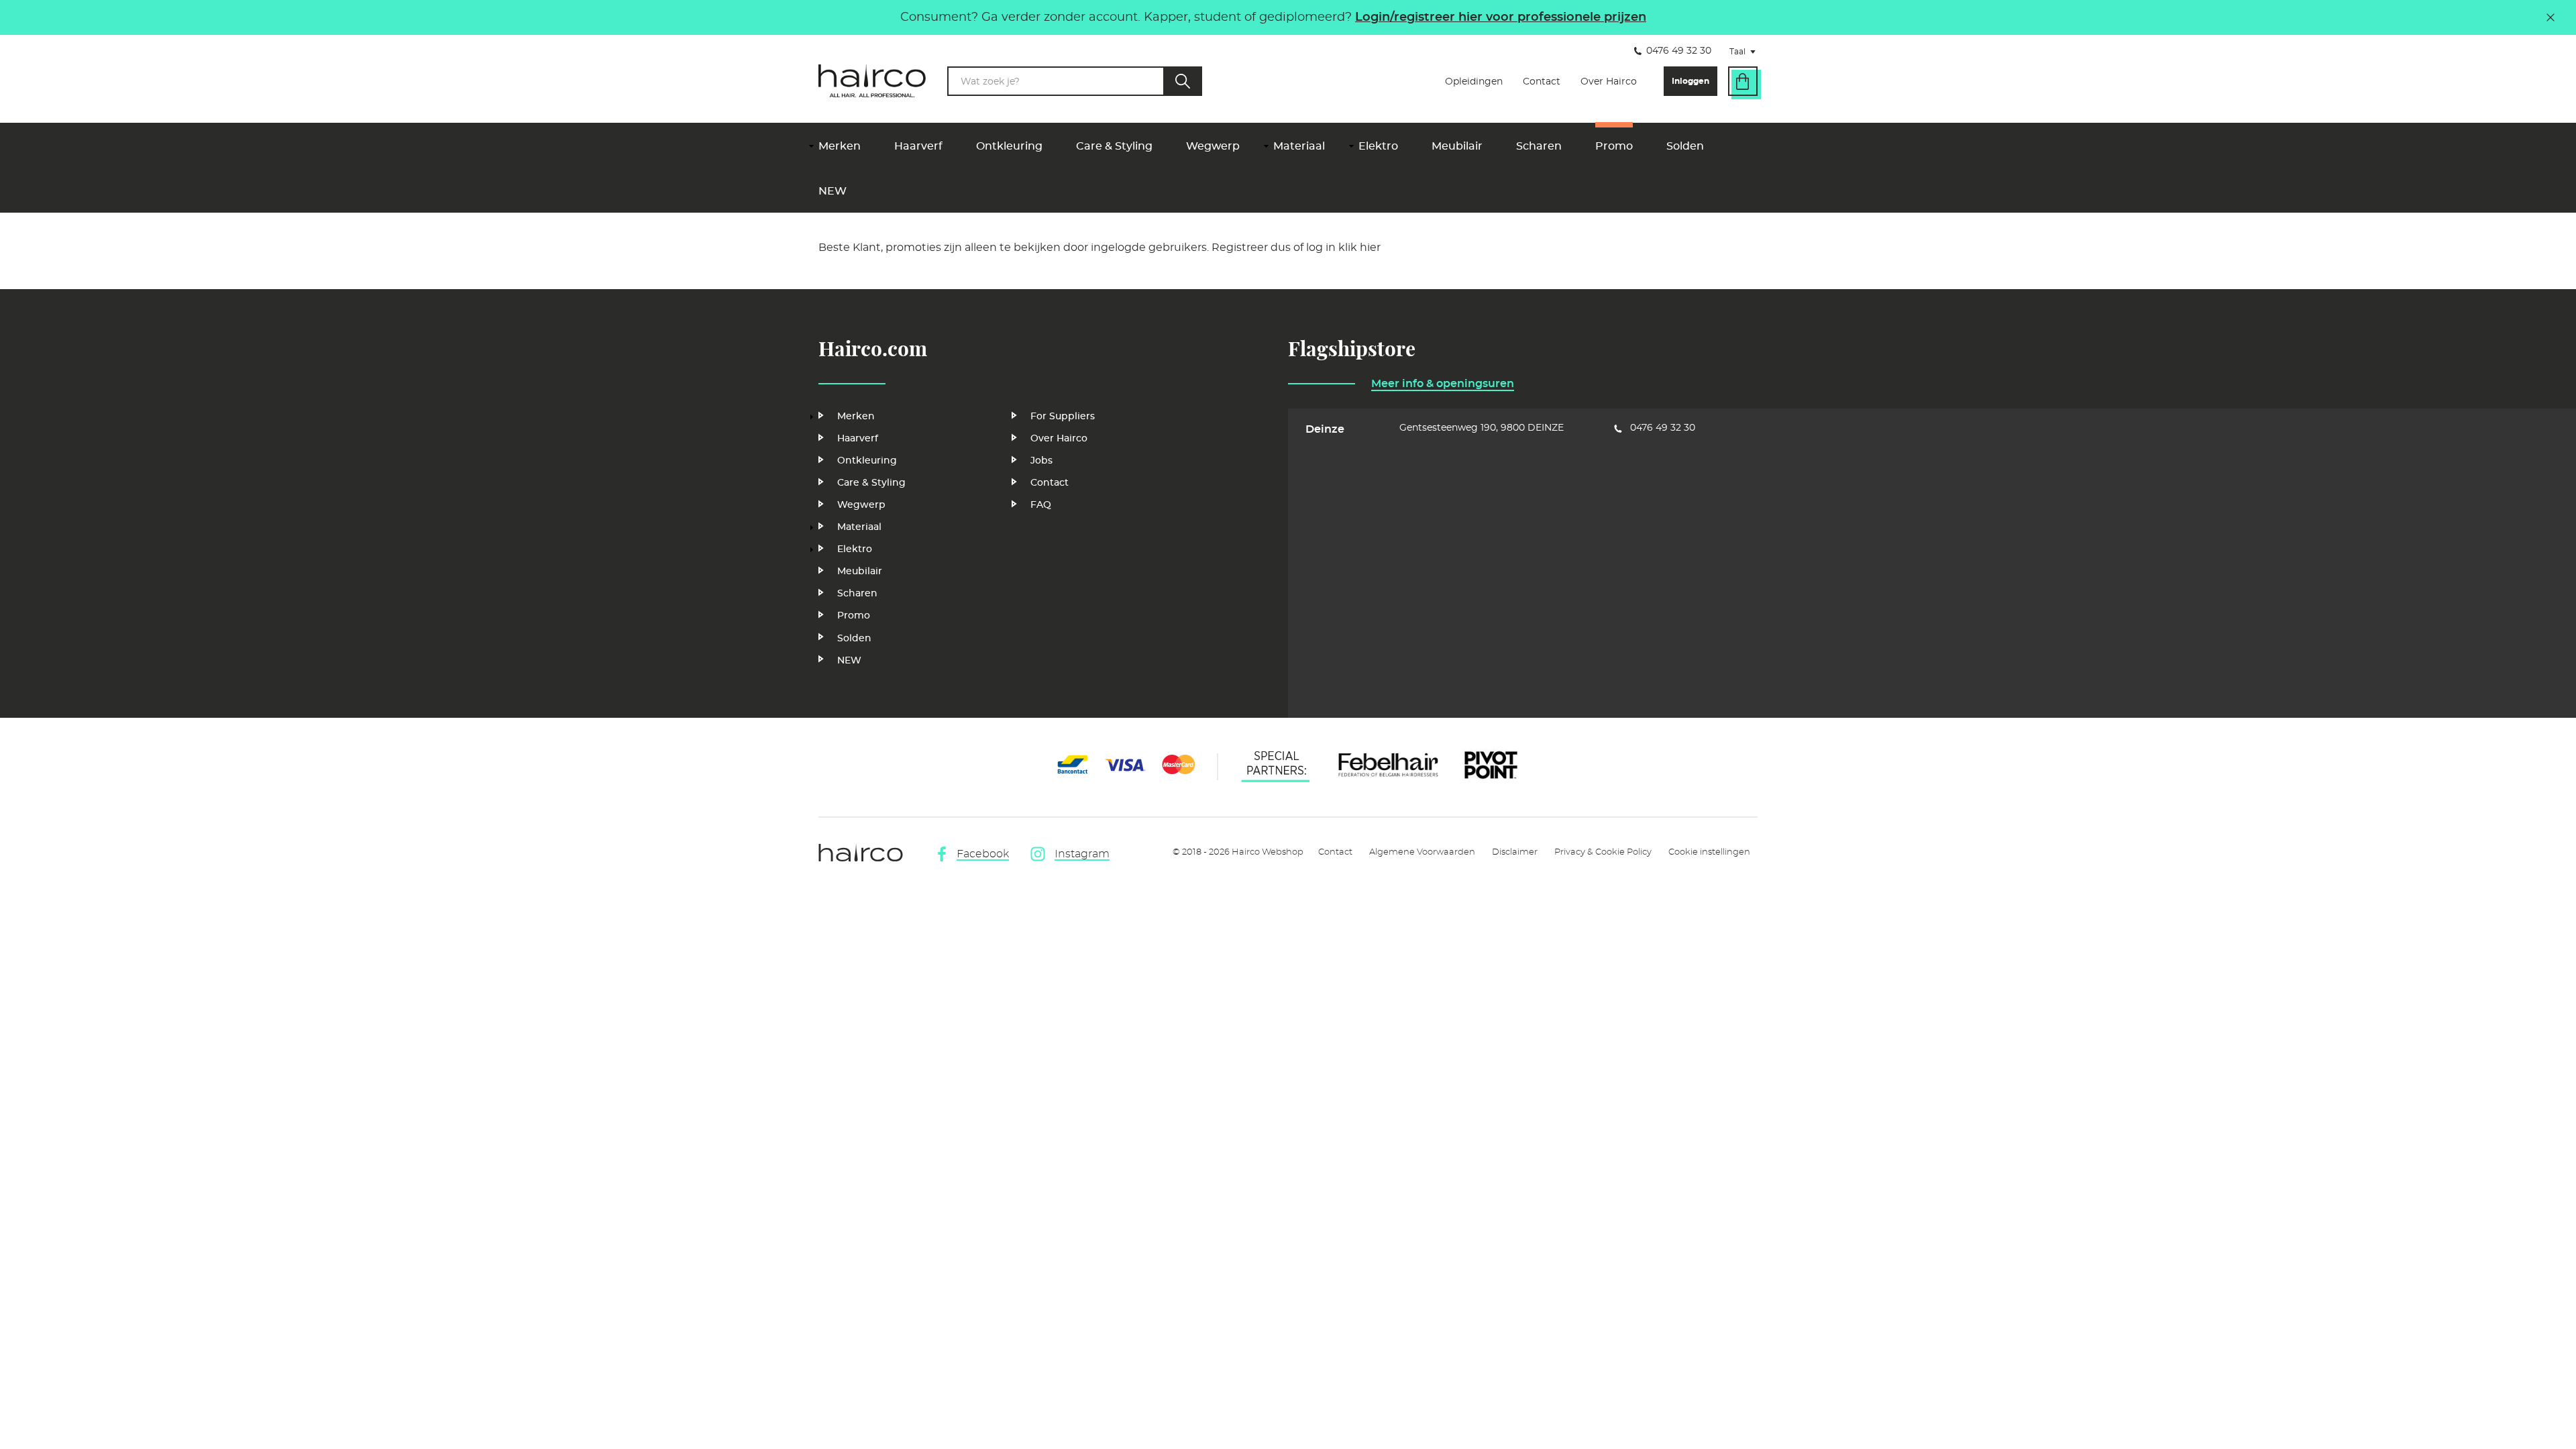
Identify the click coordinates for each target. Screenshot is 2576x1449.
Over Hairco (1609, 82)
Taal (1747, 53)
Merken (840, 146)
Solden (1685, 146)
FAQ (1041, 505)
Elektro (1378, 146)
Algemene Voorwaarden (1422, 852)
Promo (1614, 146)
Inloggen (1690, 81)
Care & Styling (1114, 146)
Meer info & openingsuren (1443, 384)
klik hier (1359, 248)
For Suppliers (1063, 417)
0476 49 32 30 (1679, 51)
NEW (833, 191)
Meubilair (1457, 146)
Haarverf (918, 146)
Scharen (1539, 146)
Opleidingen (1474, 82)
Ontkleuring (1009, 146)
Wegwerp (1213, 146)
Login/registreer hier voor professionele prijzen (1501, 17)
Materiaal (1299, 146)
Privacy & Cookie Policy (1603, 852)
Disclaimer (1515, 852)
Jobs (1041, 461)
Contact (1542, 82)
